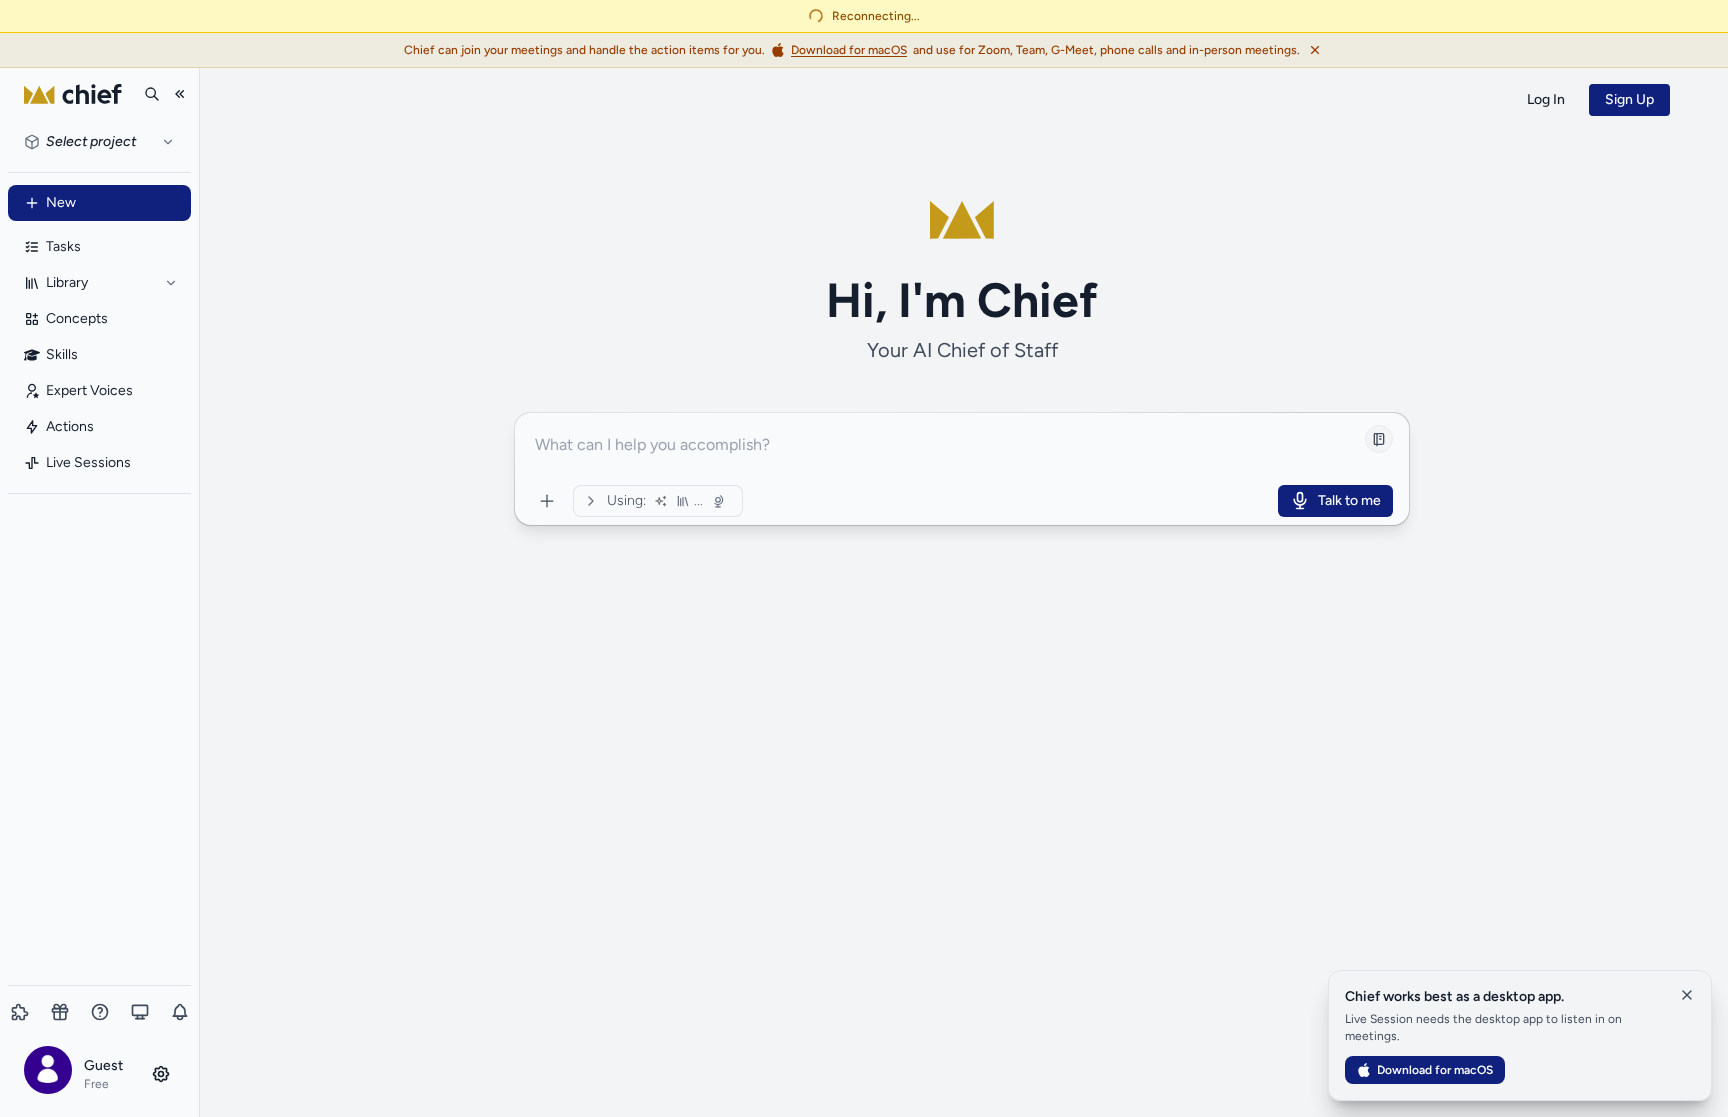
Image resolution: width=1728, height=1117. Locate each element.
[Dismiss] (1315, 50)
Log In (1546, 99)
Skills (62, 354)
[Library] (171, 283)
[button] (99, 1073)
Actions (70, 426)
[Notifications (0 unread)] (180, 1012)
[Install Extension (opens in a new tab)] (20, 1012)
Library (67, 282)
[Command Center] (547, 501)
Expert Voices (89, 390)
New (61, 202)
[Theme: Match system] (140, 1012)
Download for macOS (1435, 1070)
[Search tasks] (152, 94)
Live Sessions (88, 462)
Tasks (63, 246)
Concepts (77, 318)
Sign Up (1629, 99)
